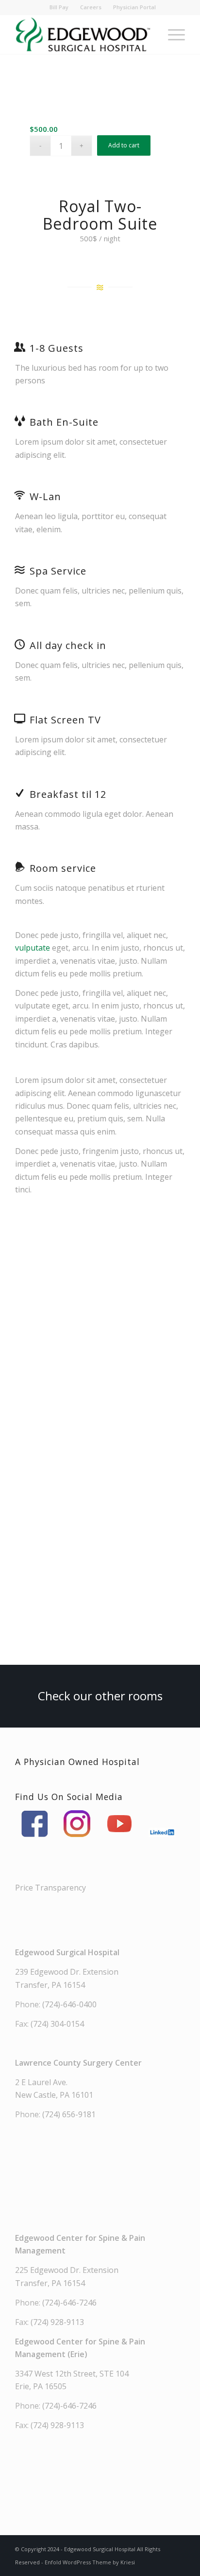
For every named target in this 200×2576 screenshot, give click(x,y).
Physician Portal (134, 7)
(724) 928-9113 (57, 2322)
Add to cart (124, 145)
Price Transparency (50, 1888)
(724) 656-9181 (69, 2114)
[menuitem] (59, 7)
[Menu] (172, 35)
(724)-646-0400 (69, 2004)
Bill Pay (59, 7)
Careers (91, 7)
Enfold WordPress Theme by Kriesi (90, 2562)
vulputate (33, 948)
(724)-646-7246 (69, 2303)
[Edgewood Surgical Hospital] (83, 35)
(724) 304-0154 (57, 2024)
